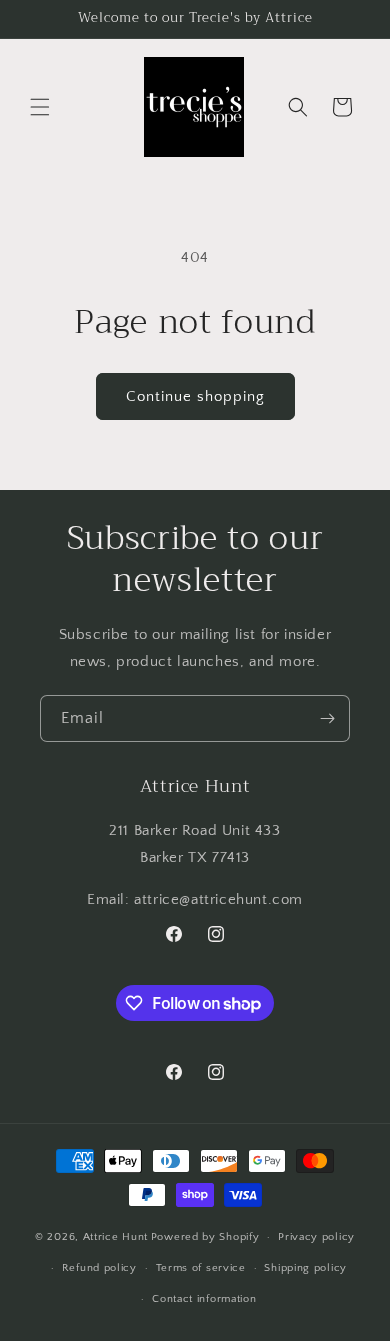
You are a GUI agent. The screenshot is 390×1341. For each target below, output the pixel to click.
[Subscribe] (327, 718)
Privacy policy (316, 1237)
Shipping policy (305, 1268)
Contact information (204, 1299)
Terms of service (201, 1268)
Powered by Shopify (205, 1237)
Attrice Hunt (115, 1237)
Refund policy (99, 1268)
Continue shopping (195, 396)
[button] (40, 107)
